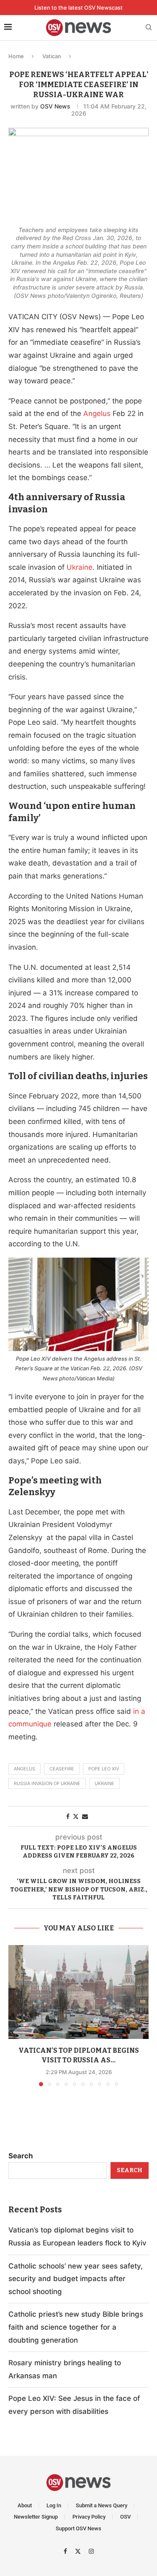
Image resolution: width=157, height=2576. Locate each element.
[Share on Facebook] (68, 1816)
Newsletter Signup (36, 2517)
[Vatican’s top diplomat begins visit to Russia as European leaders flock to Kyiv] (78, 1992)
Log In (54, 2505)
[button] (15, 2015)
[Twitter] (79, 2551)
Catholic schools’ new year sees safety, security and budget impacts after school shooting (76, 2279)
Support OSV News (78, 2528)
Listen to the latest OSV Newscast (78, 8)
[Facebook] (66, 2551)
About (25, 2505)
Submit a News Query (102, 2505)
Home (16, 56)
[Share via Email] (85, 1816)
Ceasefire (62, 1769)
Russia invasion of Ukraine (47, 1783)
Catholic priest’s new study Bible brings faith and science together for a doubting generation (76, 2327)
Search (21, 2156)
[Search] (149, 28)
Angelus (24, 1769)
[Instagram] (91, 2551)
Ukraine (104, 1783)
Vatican (52, 56)
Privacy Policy (89, 2517)
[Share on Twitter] (76, 1816)
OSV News (55, 106)
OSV (125, 2517)
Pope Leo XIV (104, 1769)
